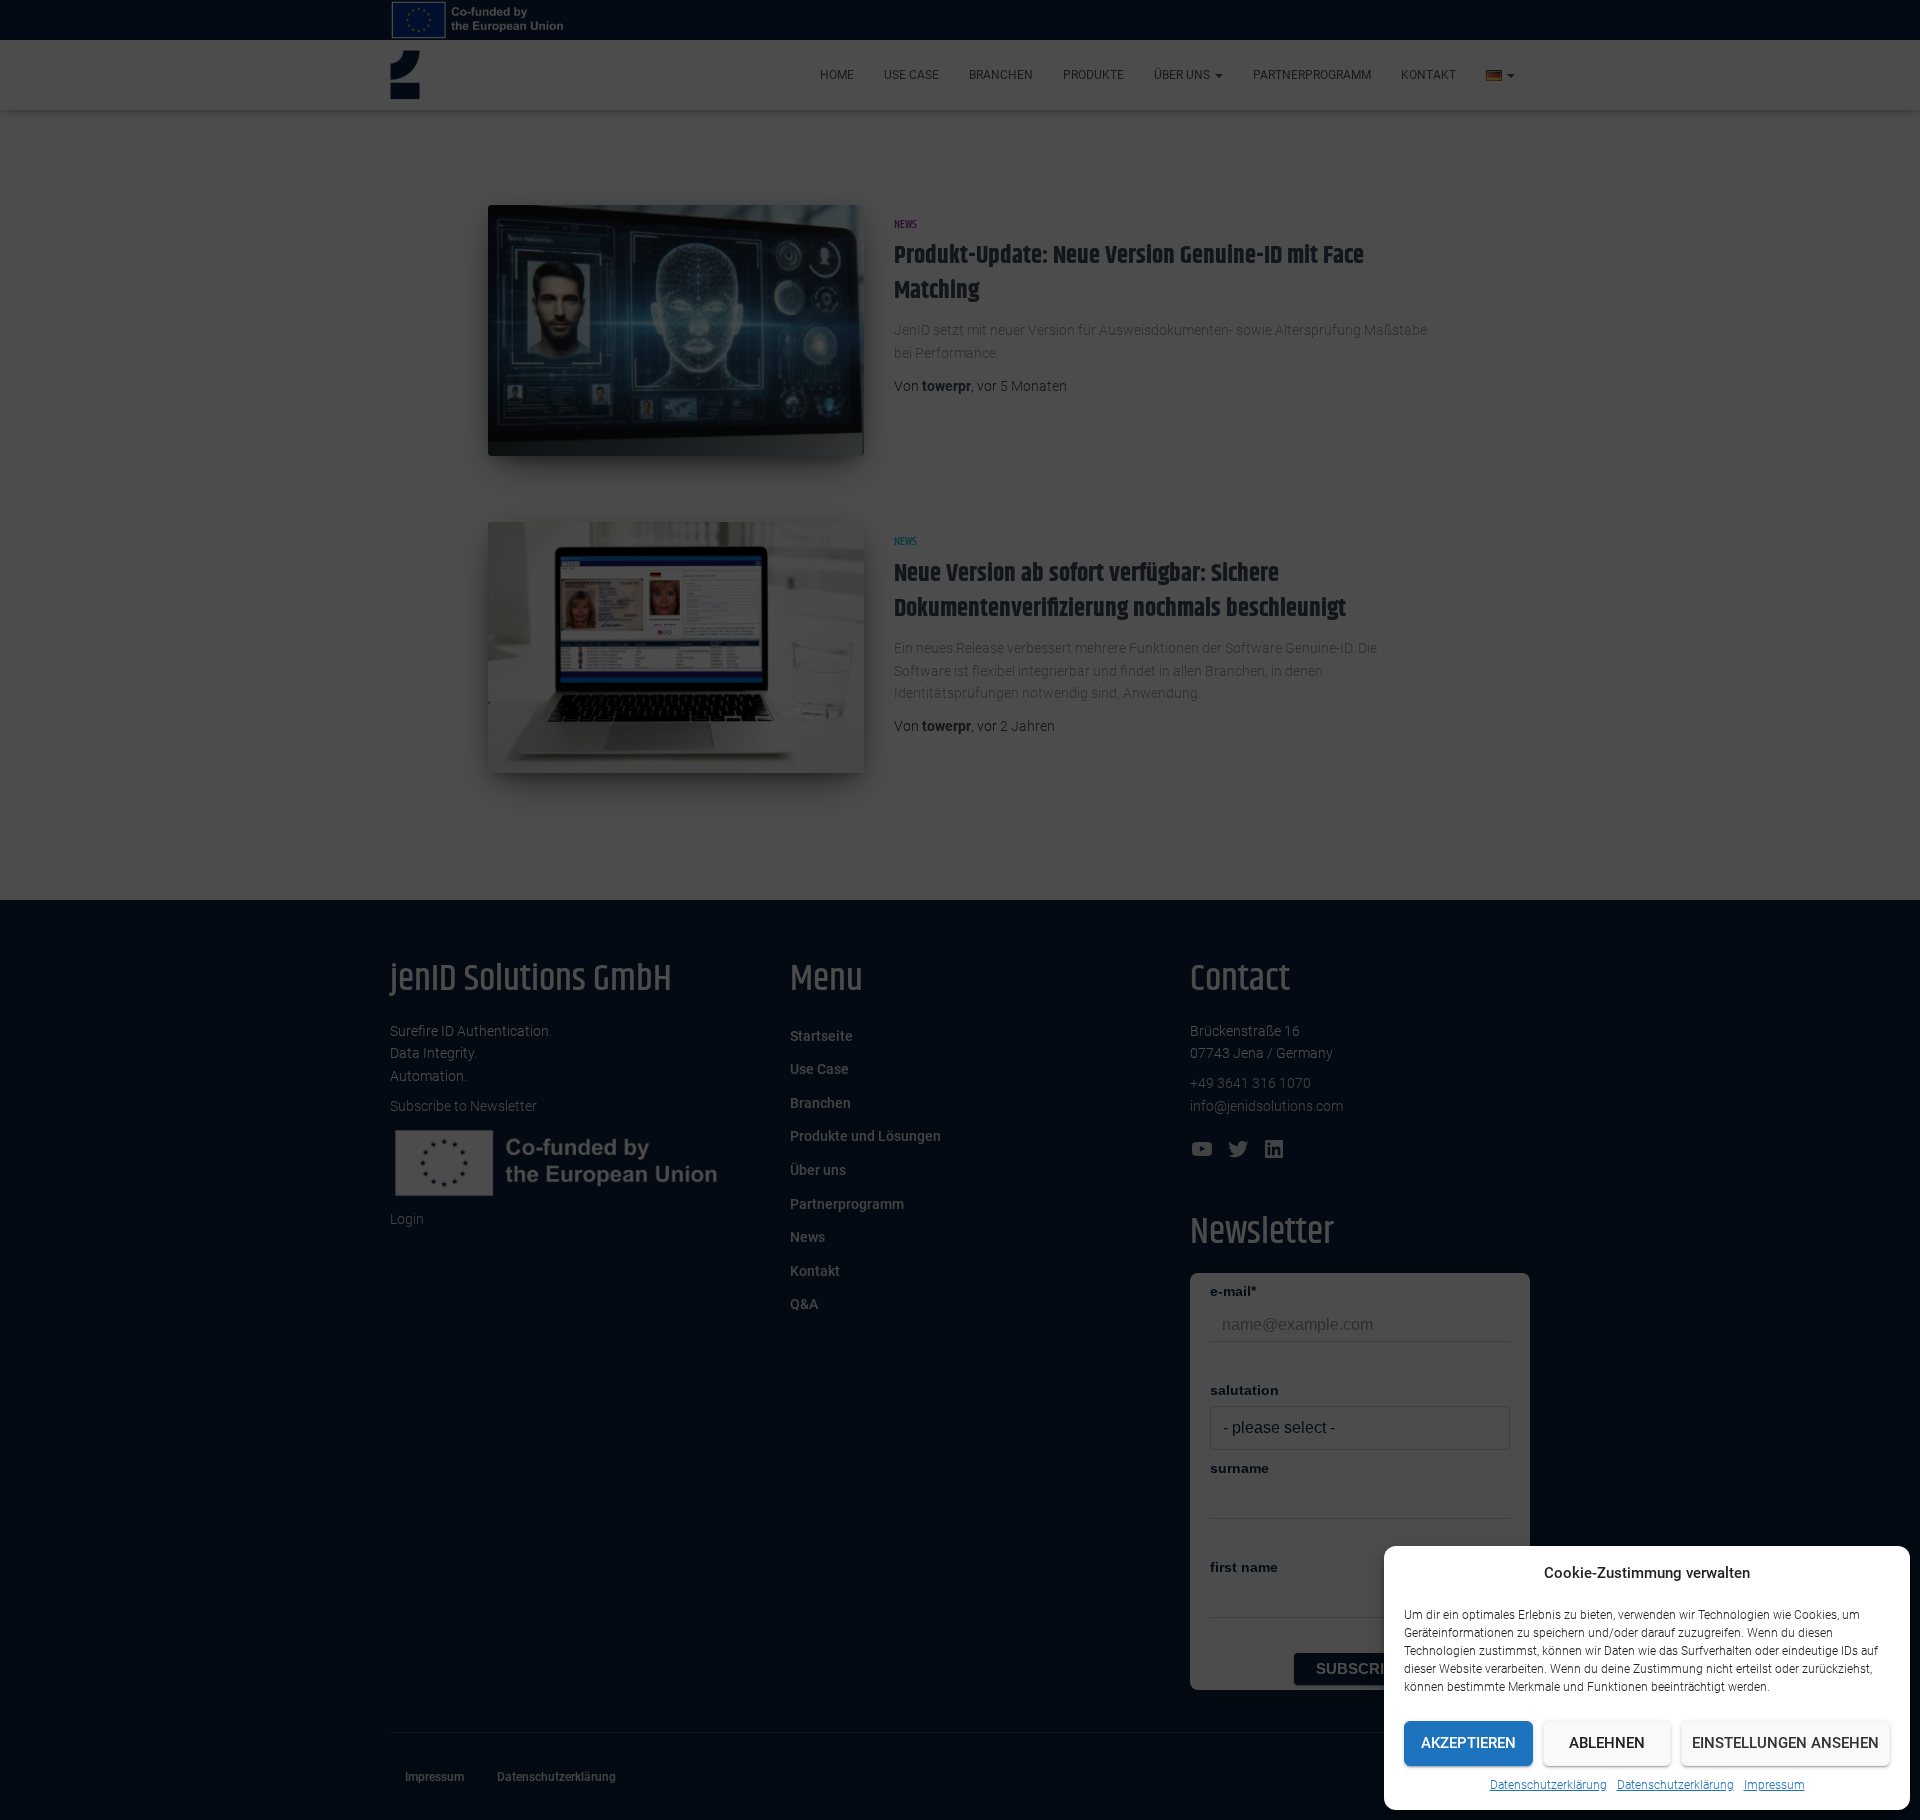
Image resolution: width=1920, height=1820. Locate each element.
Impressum (1774, 1785)
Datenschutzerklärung (1548, 1785)
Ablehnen (1607, 1743)
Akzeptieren (1468, 1743)
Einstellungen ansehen (1785, 1743)
